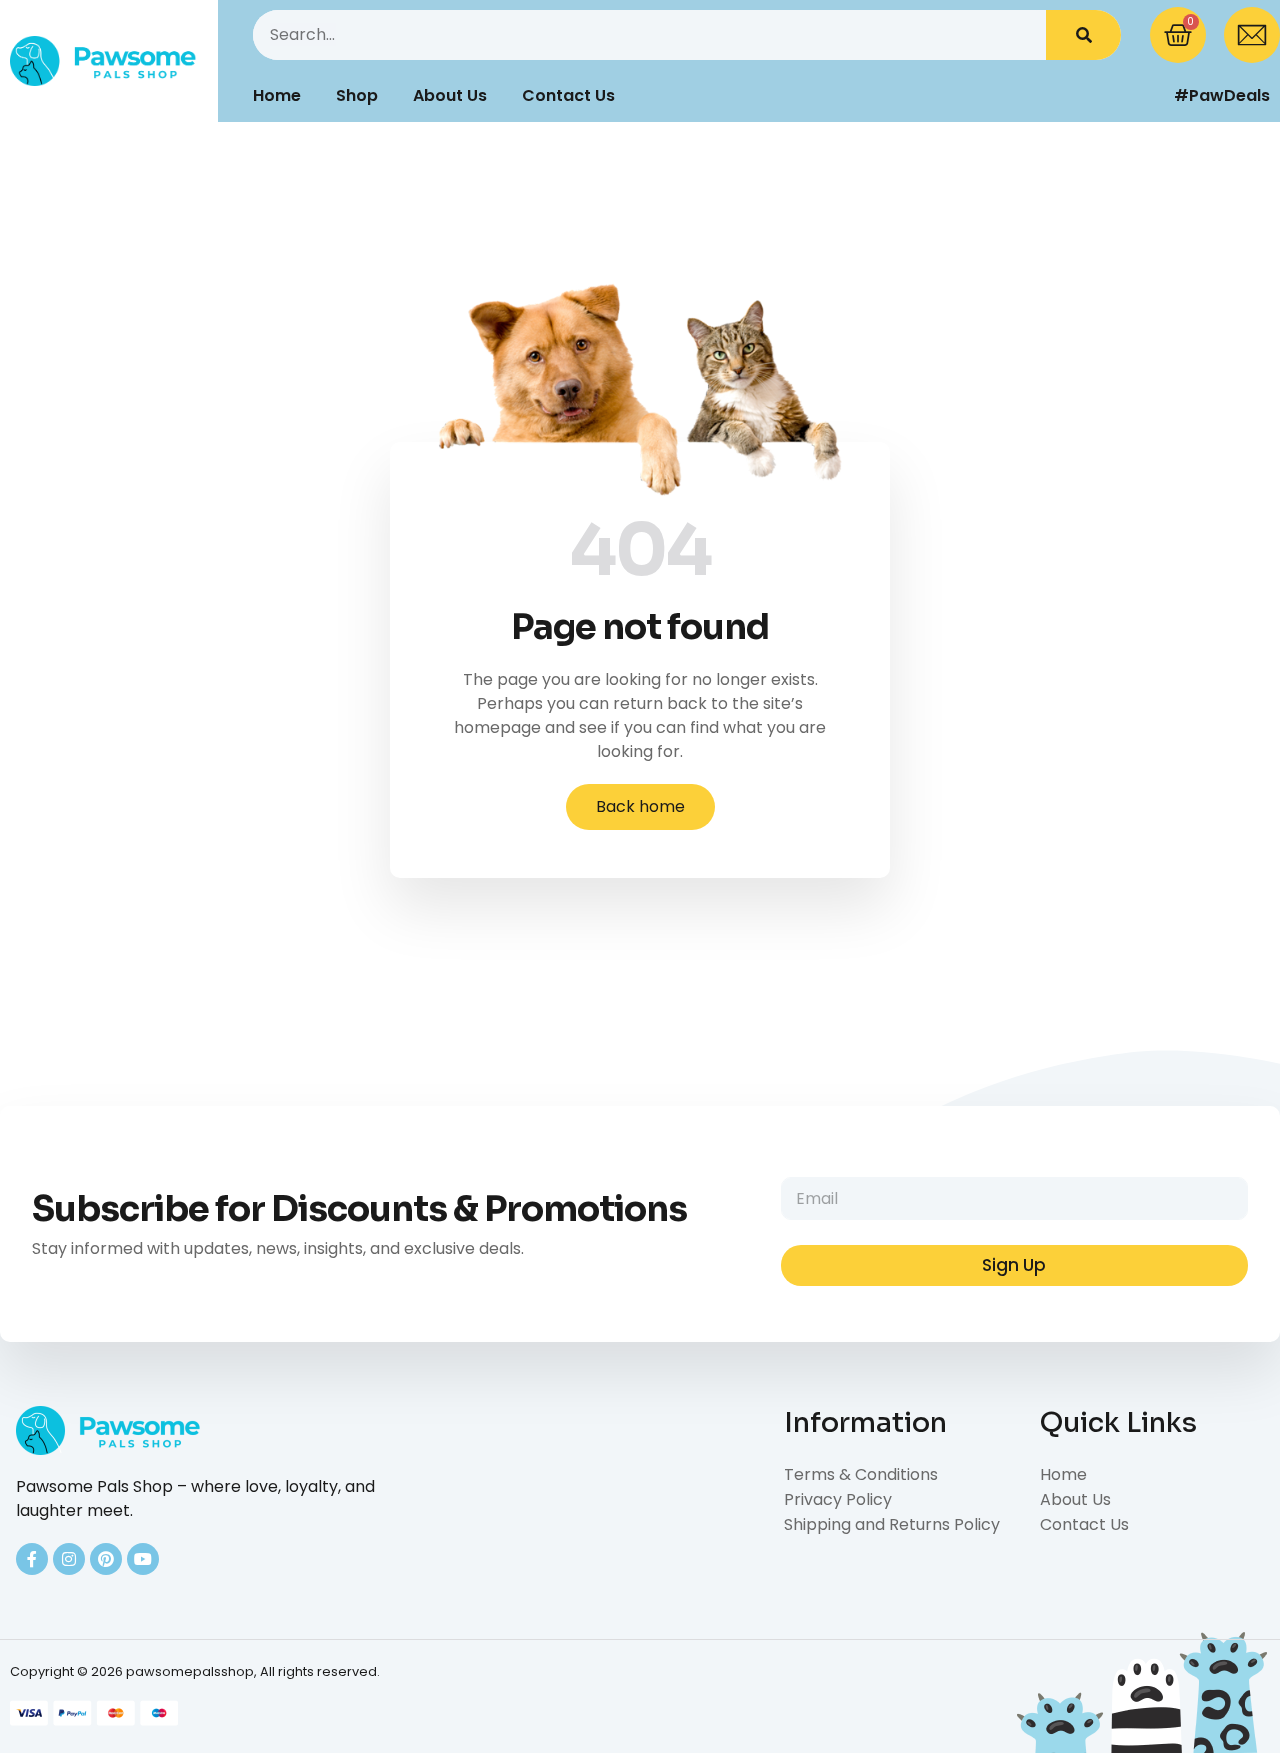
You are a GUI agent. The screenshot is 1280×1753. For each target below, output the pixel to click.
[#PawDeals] (1145, 96)
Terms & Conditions (861, 1474)
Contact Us (568, 95)
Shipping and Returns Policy (892, 1524)
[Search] (1083, 35)
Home (277, 95)
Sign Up (1014, 1265)
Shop (357, 95)
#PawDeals (1222, 95)
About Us (450, 95)
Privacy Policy (838, 1499)
